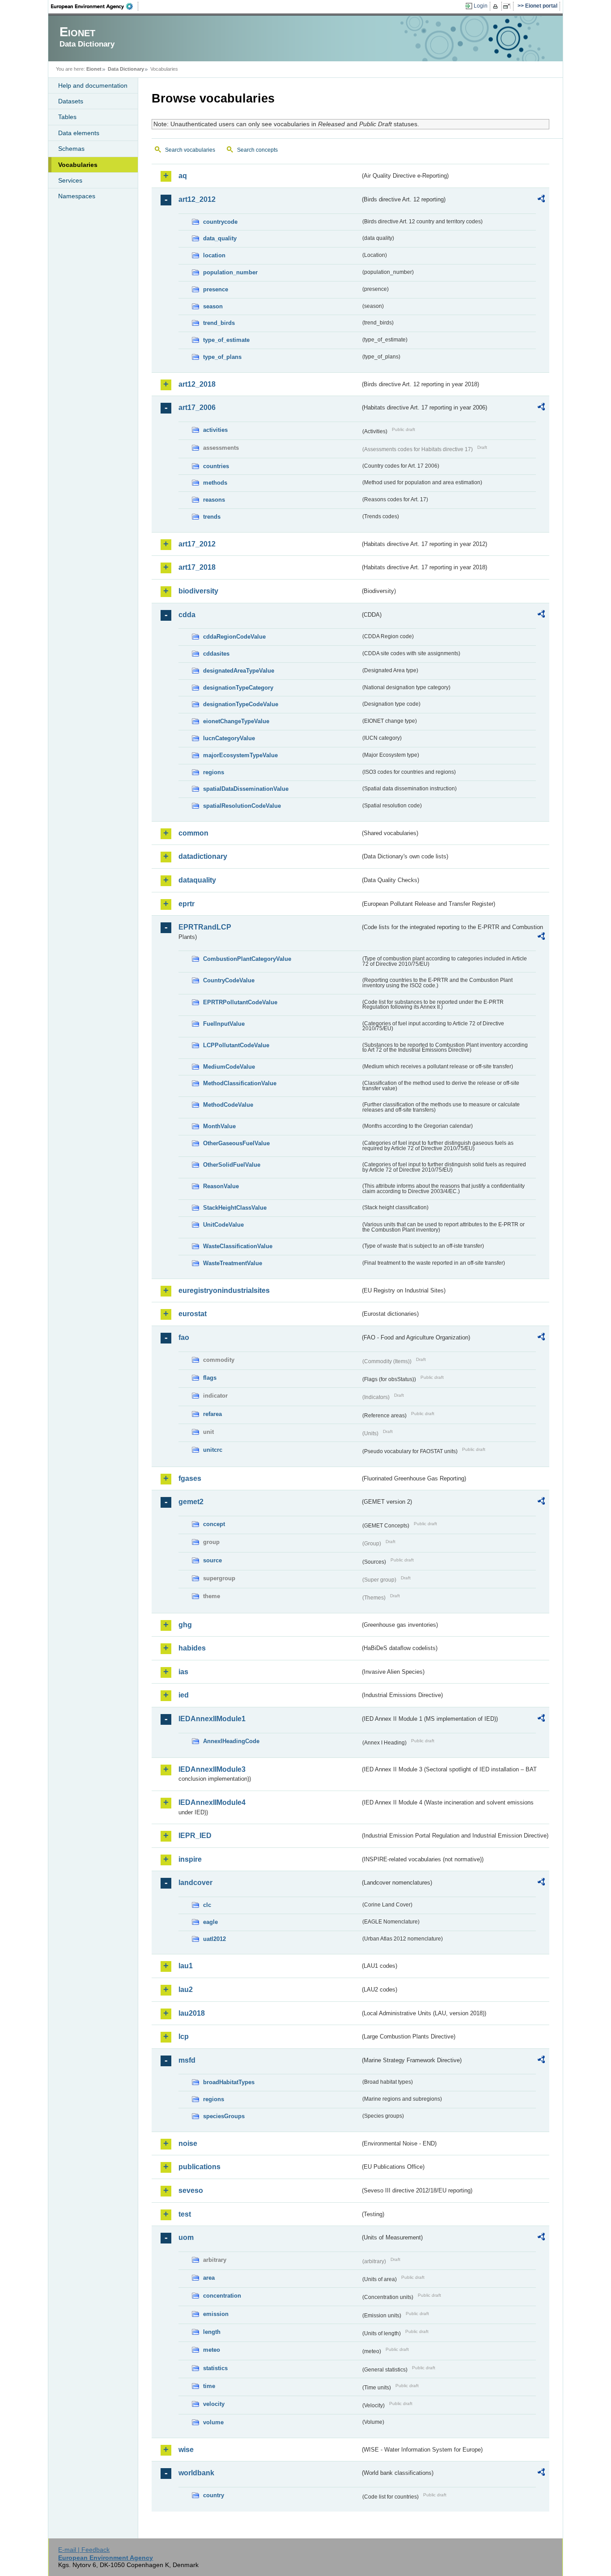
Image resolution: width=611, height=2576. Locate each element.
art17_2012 (197, 544)
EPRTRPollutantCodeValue (240, 1002)
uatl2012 (214, 1939)
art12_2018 (197, 384)
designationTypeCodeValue (241, 704)
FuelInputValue (224, 1024)
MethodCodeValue (228, 1105)
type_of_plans (222, 357)
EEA (95, 6)
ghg (185, 1625)
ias (183, 1672)
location (214, 255)
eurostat (193, 1314)
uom (186, 2237)
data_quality (220, 238)
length (212, 2332)
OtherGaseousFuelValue (236, 1143)
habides (192, 1648)
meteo (212, 2350)
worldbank (196, 2473)
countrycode (220, 222)
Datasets (71, 101)
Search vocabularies (190, 150)
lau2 (186, 1990)
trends (212, 517)
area (209, 2278)
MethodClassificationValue (240, 1083)
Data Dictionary (126, 69)
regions (214, 772)
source (212, 1560)
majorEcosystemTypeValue (240, 755)
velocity (214, 2404)
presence (216, 289)
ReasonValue (221, 1186)
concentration (222, 2296)
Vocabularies (78, 165)
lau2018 (192, 2013)
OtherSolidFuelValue (232, 1165)
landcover (195, 1883)
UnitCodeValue (223, 1225)
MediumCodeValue (229, 1067)
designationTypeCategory (238, 688)
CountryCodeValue (229, 980)
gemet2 (191, 1502)
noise (188, 2143)
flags (210, 1378)
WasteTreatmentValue (233, 1263)
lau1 (186, 1966)
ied (184, 1695)
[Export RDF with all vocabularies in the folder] (541, 200)
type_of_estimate (226, 340)
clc (207, 1905)
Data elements (79, 133)
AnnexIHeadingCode (231, 1741)
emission (216, 2314)
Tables (67, 117)
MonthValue (219, 1126)
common (193, 833)
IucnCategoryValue (229, 738)
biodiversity (198, 591)
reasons (214, 500)
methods (215, 483)
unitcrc (213, 1450)
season (213, 306)
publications (199, 2167)
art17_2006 (197, 407)
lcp (184, 2036)
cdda (187, 615)
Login (481, 6)
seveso (191, 2190)
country (214, 2495)
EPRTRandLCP (205, 927)
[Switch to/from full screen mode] (508, 6)
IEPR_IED (195, 1836)
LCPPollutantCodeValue (236, 1045)
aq (183, 176)
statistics (215, 2368)
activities (215, 430)
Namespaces (77, 196)
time (209, 2386)
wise (186, 2450)
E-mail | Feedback (84, 2550)
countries (216, 466)
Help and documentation (93, 85)
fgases (190, 1478)
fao (184, 1337)
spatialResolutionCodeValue (242, 806)
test (185, 2214)
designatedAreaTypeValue (239, 671)
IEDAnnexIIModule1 (212, 1719)
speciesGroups (224, 2116)
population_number (230, 272)
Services (70, 180)
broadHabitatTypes (229, 2082)
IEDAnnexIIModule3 (212, 1769)
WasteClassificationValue (238, 1246)
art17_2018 (197, 567)
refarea (212, 1414)
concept (214, 1524)
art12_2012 (197, 199)
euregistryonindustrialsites (224, 1290)
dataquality (197, 880)
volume (213, 2422)
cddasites (216, 654)
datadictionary (203, 856)
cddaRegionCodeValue (234, 637)
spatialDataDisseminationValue (246, 789)
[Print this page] (497, 6)
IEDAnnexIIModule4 (212, 1802)
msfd (187, 2060)
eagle (210, 1922)
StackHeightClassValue (235, 1208)
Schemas (71, 149)
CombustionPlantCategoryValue (247, 959)
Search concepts (257, 150)
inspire (190, 1859)
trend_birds (219, 323)
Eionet (94, 69)
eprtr (187, 904)
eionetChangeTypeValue (236, 721)
